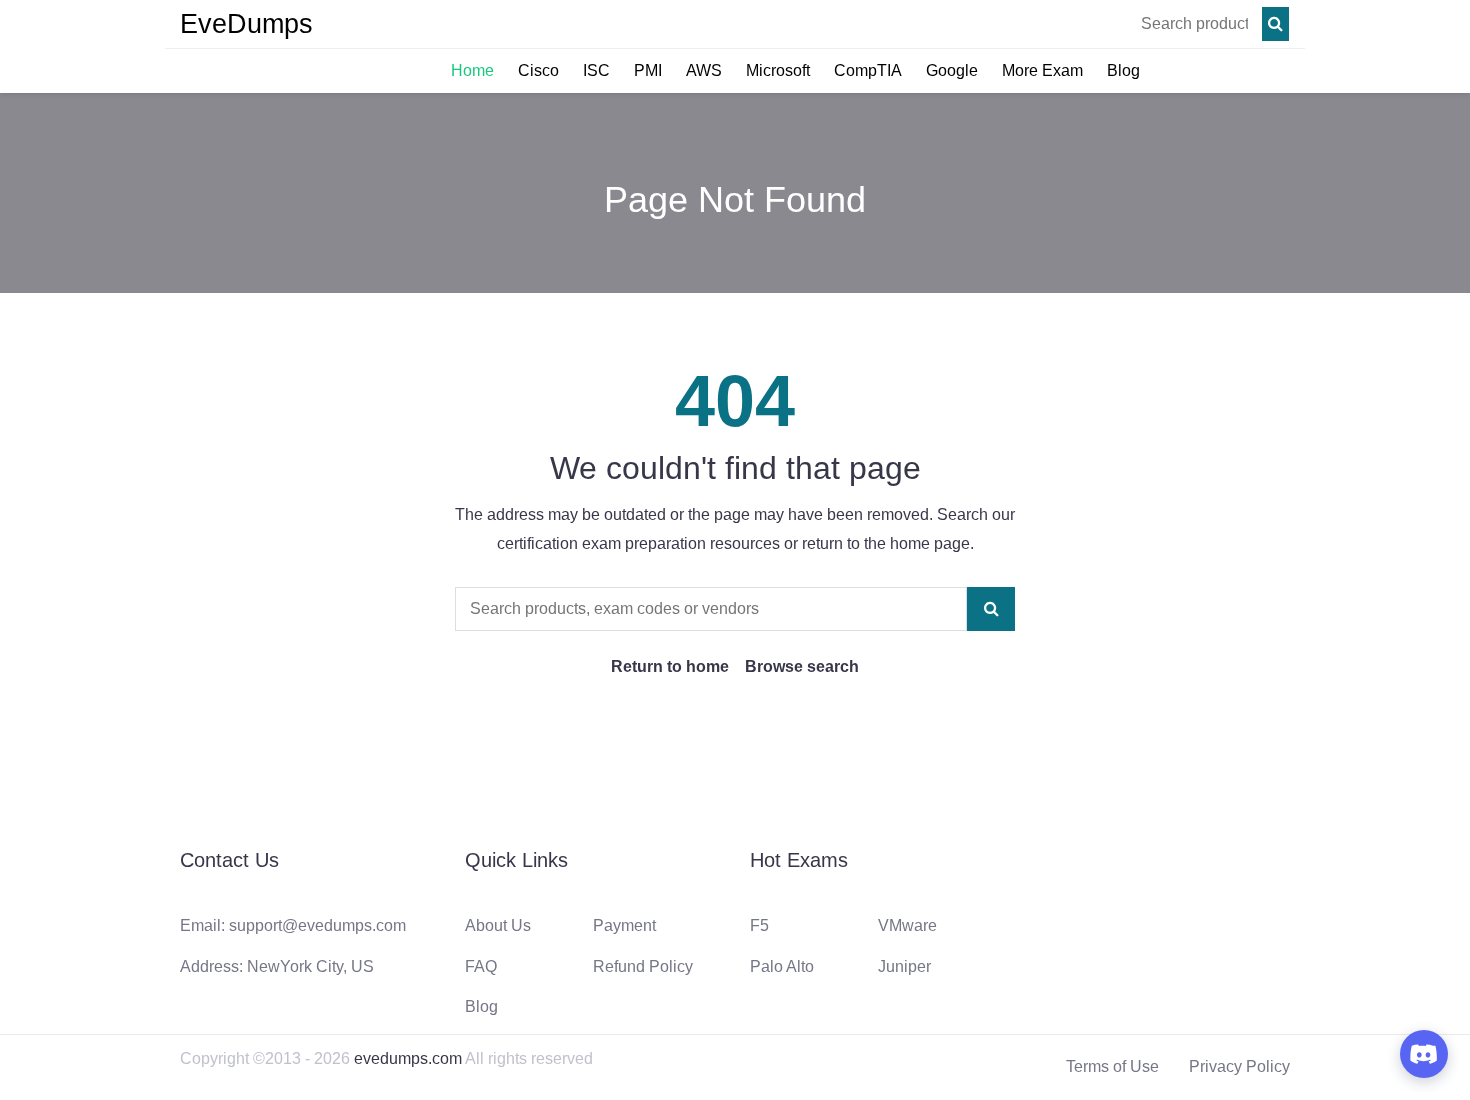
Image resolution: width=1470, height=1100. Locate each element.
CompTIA (868, 70)
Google (952, 70)
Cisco (538, 70)
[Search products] (1275, 24)
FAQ (481, 966)
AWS (704, 70)
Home (472, 70)
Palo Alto (782, 966)
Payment (624, 925)
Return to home (670, 666)
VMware (907, 925)
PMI (648, 70)
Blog (1123, 70)
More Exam (1042, 70)
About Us (498, 925)
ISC (596, 70)
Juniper (904, 966)
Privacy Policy (1239, 1066)
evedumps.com (408, 1058)
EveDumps (246, 24)
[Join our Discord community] (1424, 1054)
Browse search (802, 666)
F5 (759, 925)
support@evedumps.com (317, 925)
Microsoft (778, 70)
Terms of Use (1112, 1066)
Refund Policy (643, 966)
